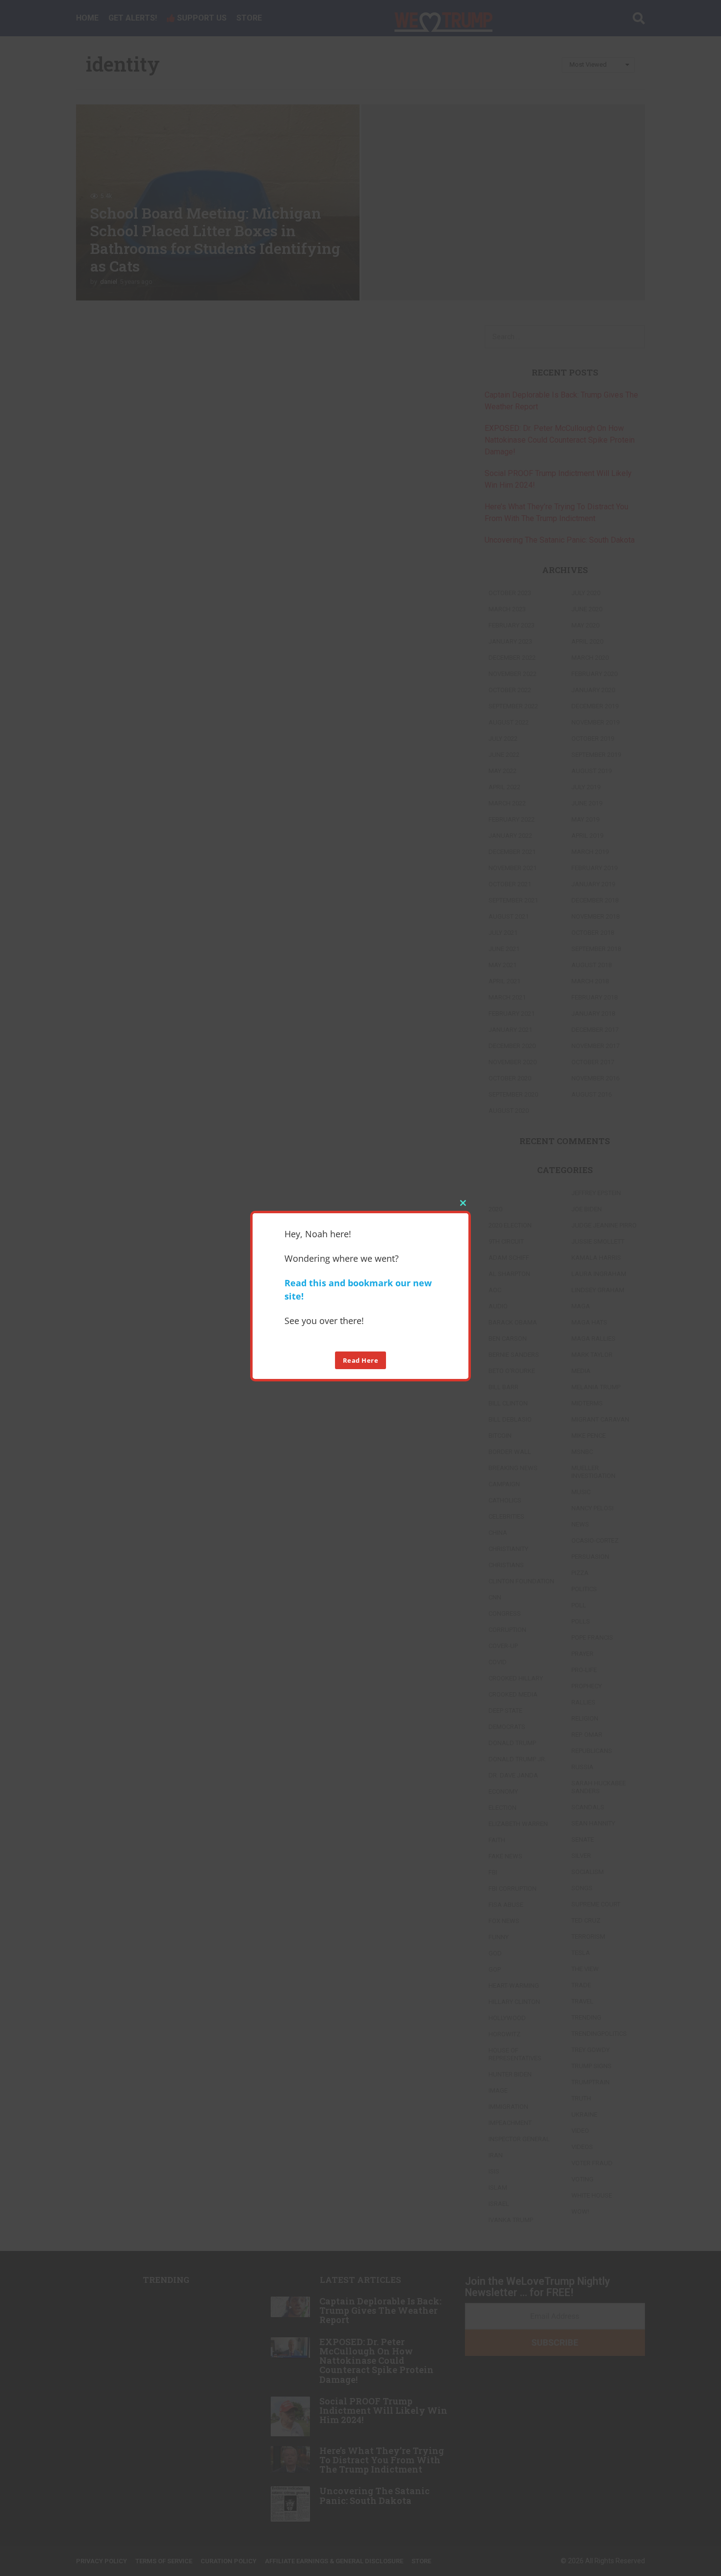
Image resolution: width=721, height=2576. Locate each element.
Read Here (361, 1360)
